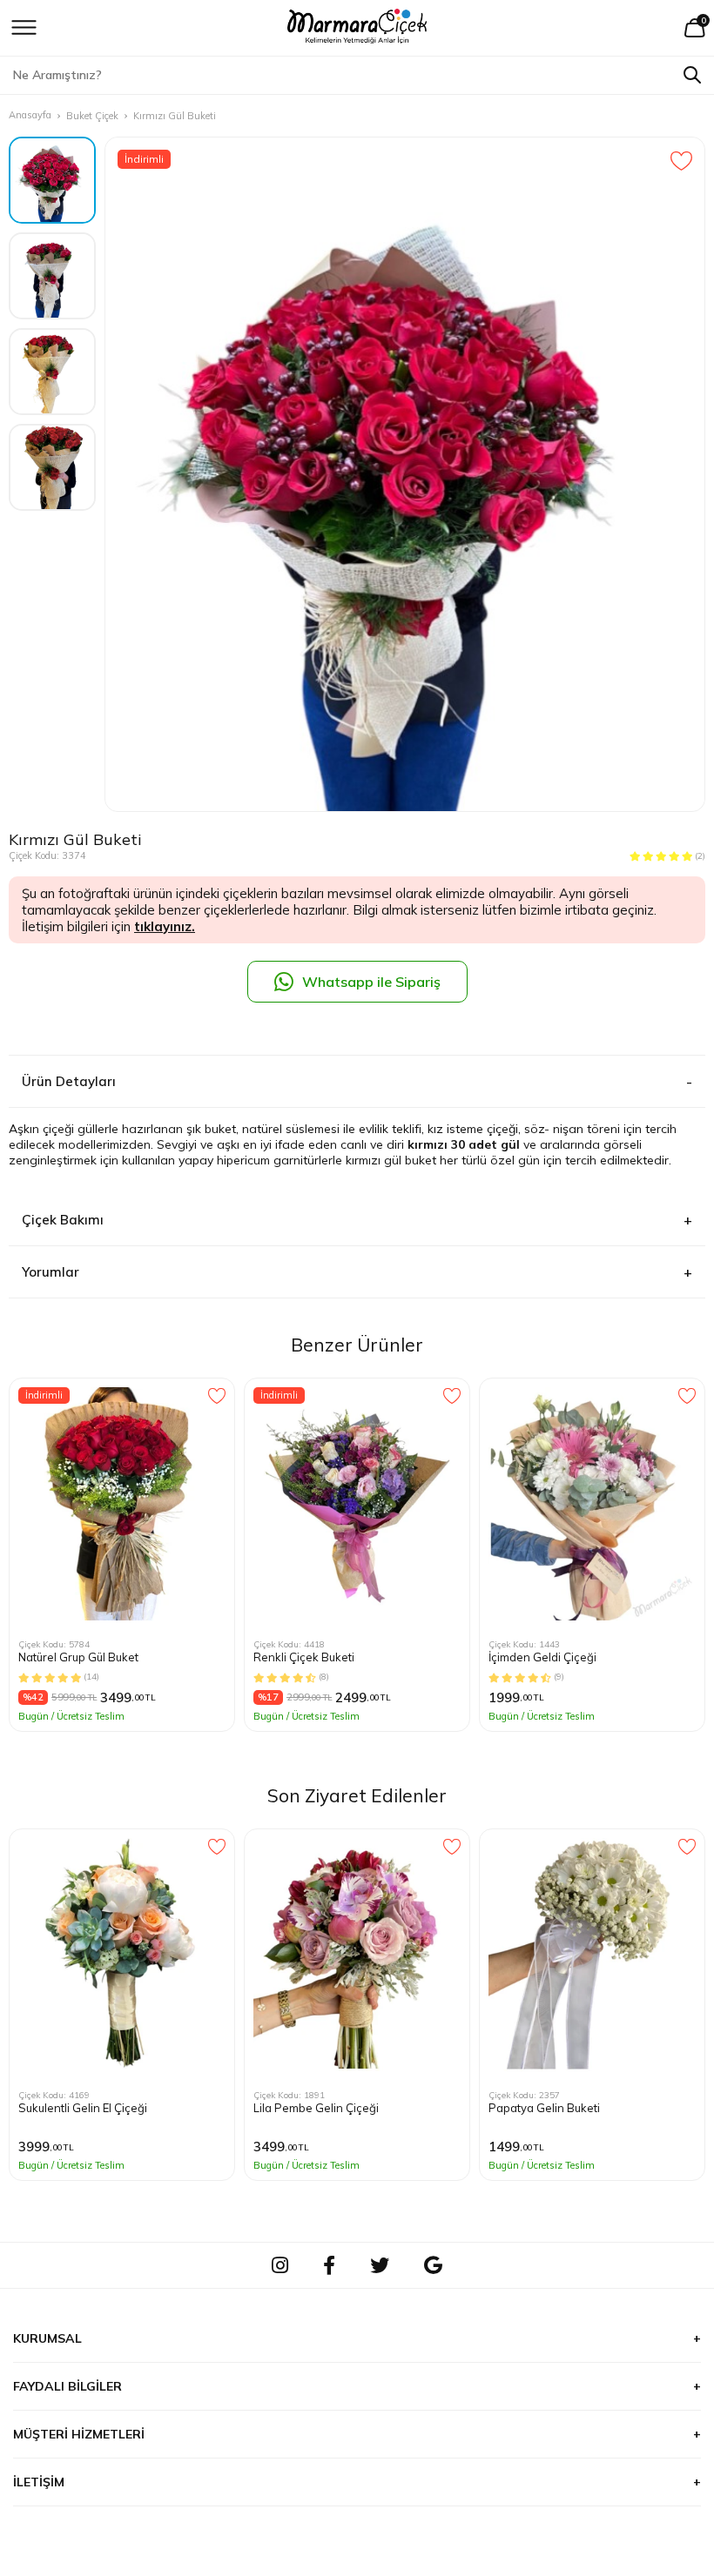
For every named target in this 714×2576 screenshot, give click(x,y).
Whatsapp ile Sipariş (371, 982)
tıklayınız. (165, 926)
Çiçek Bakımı (63, 1220)
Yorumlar (51, 1272)
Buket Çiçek (92, 116)
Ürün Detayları (69, 1081)
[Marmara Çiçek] (357, 28)
